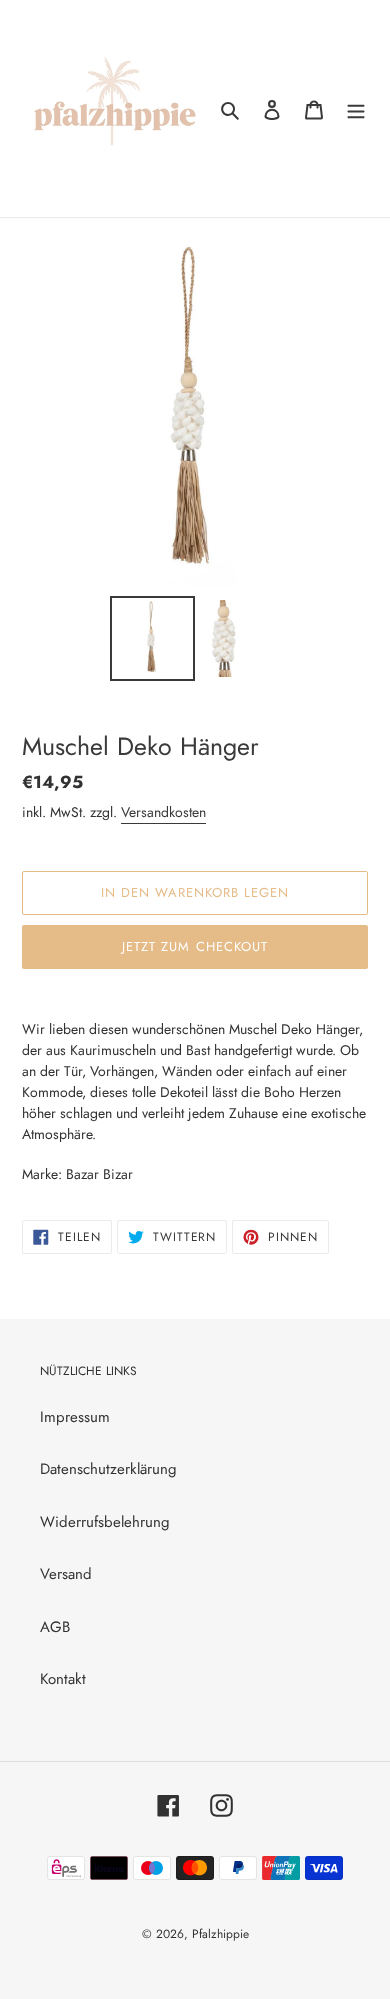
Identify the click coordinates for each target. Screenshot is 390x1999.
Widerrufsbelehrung (105, 1522)
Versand (66, 1574)
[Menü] (356, 108)
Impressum (75, 1417)
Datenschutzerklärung (108, 1469)
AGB (55, 1627)
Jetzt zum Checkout (195, 946)
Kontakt (63, 1679)
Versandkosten (163, 812)
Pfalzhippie (220, 1934)
